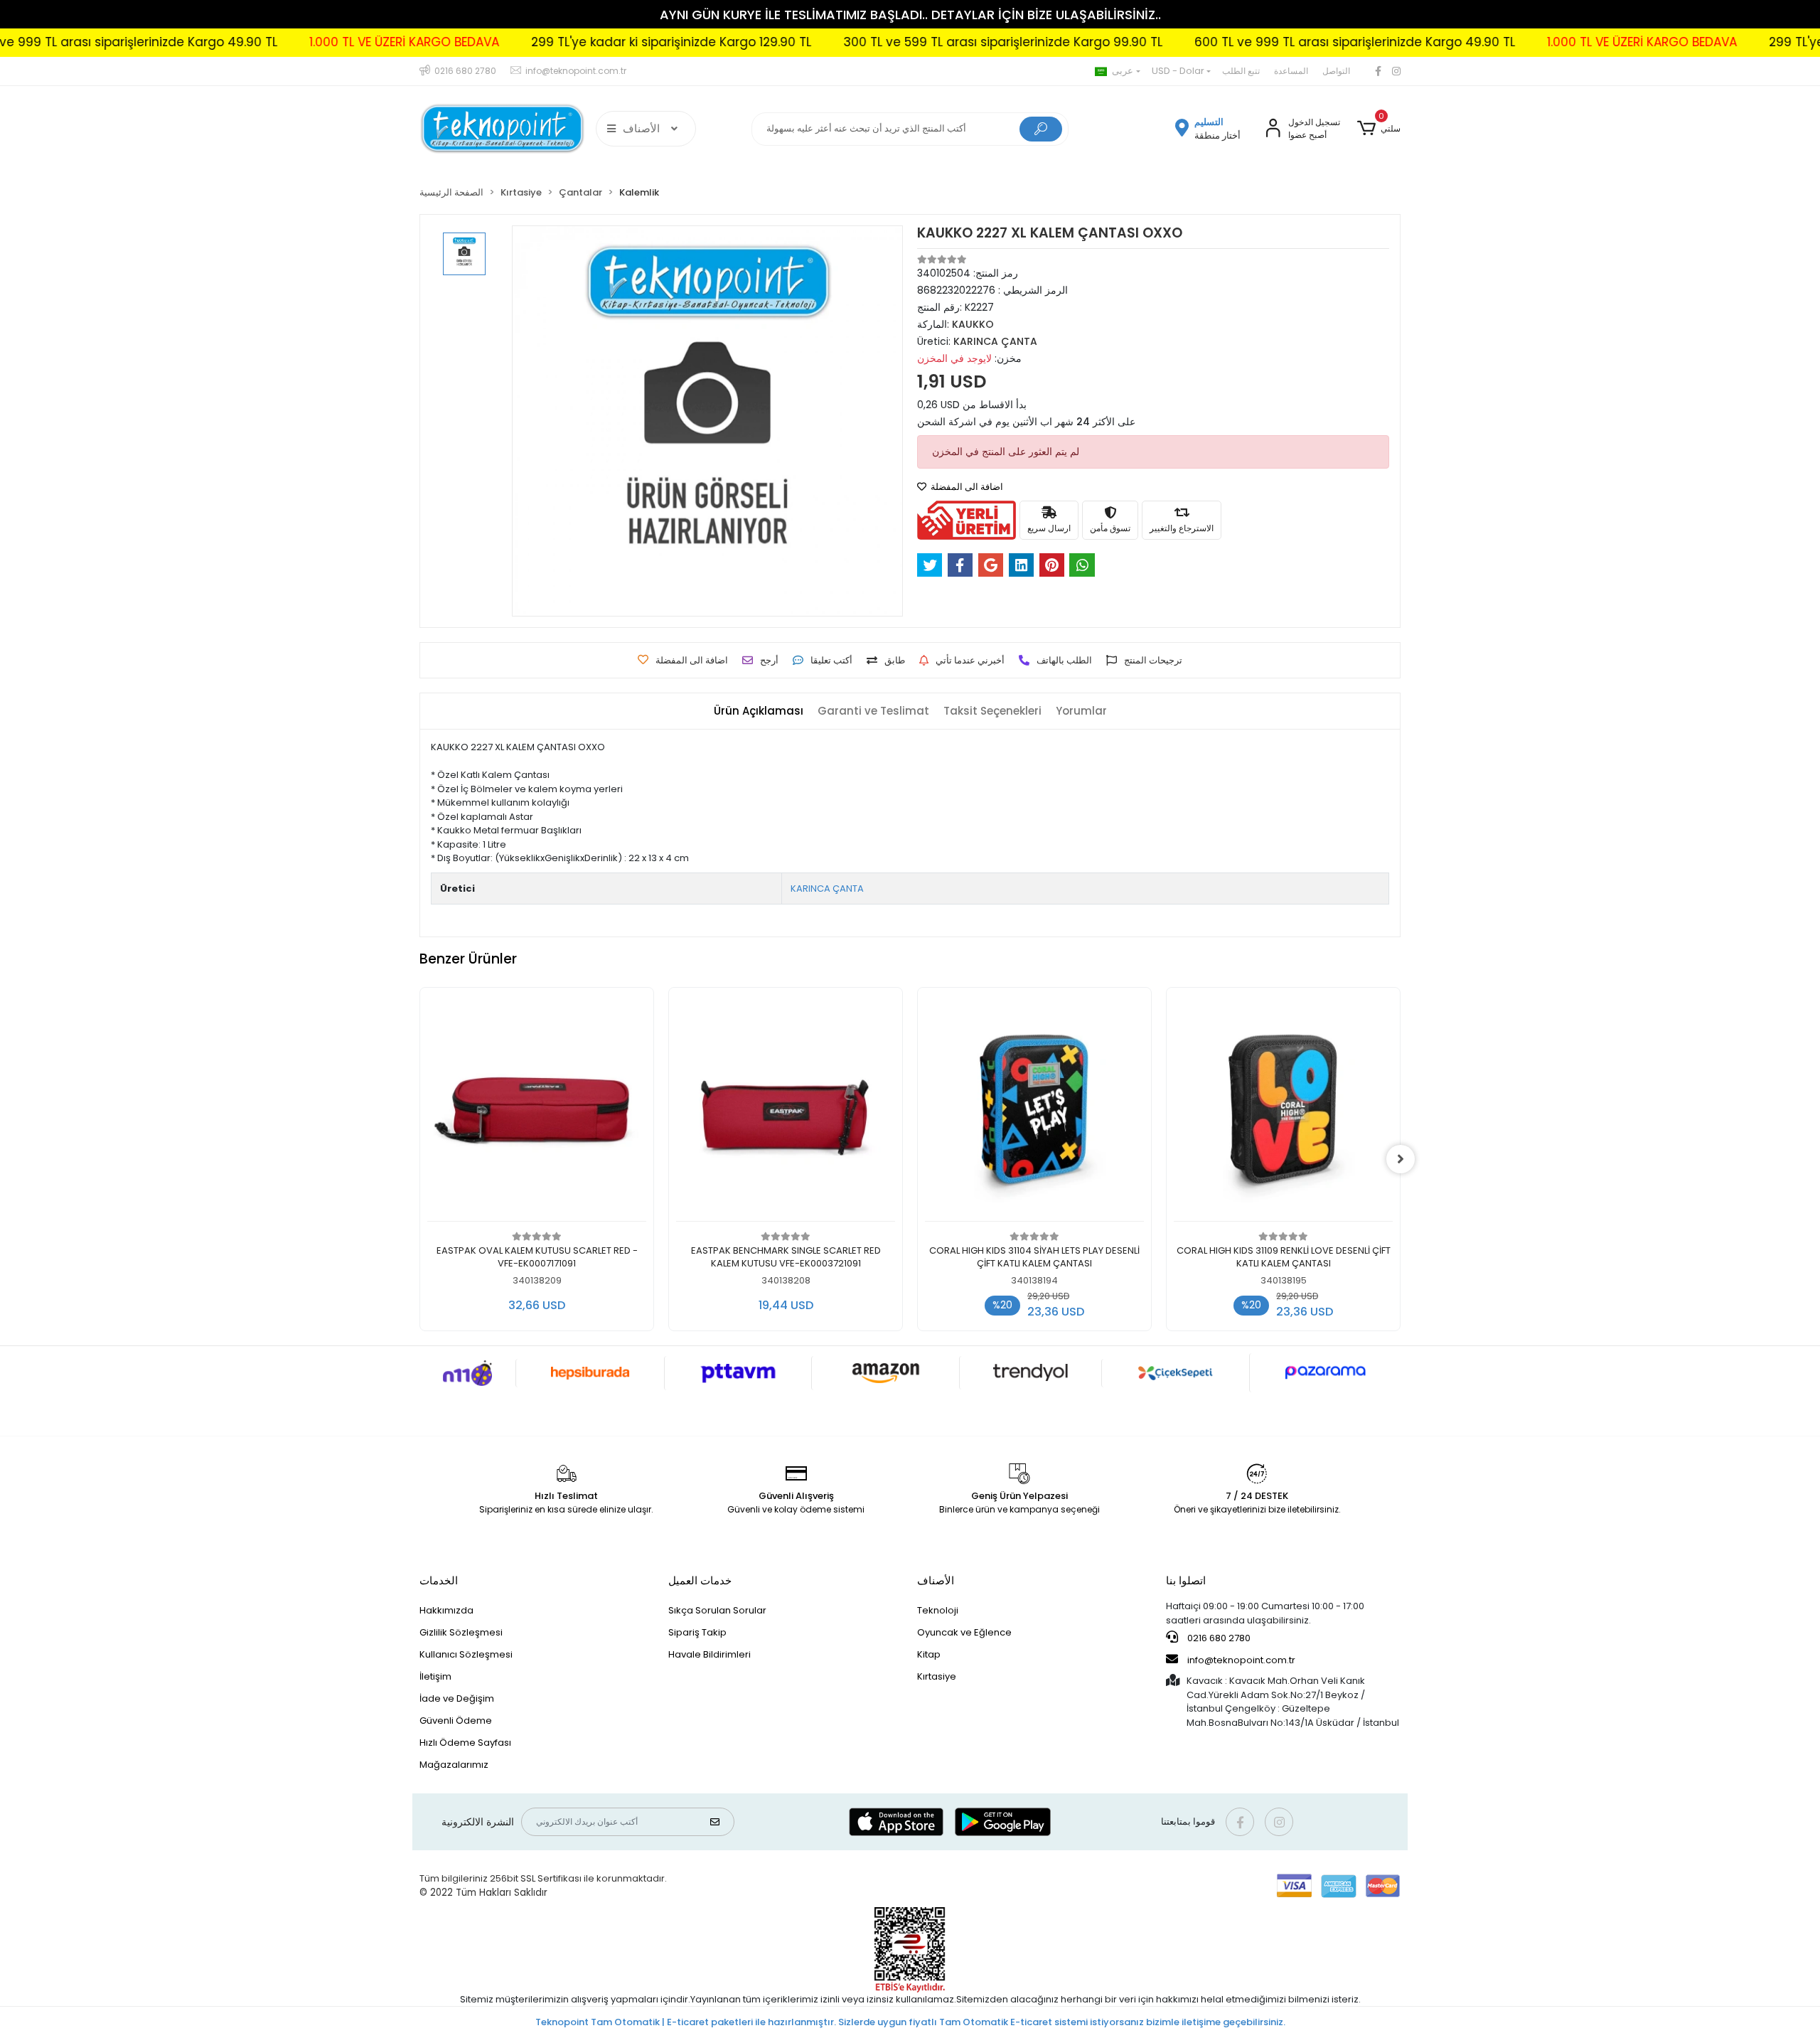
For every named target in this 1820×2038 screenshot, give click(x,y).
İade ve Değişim (457, 1698)
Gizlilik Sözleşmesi (461, 1632)
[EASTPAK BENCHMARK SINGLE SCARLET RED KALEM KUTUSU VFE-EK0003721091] (786, 1108)
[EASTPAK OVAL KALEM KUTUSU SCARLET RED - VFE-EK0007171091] (537, 1108)
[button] (1379, 129)
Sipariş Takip (697, 1632)
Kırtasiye (937, 1676)
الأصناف (936, 1580)
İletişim (435, 1676)
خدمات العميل (700, 1580)
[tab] (759, 711)
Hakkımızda (446, 1610)
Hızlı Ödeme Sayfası (465, 1743)
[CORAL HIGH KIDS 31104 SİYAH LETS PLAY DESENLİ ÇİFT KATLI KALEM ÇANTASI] (1034, 1108)
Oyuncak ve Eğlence (964, 1632)
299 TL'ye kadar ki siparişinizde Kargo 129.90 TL (546, 42)
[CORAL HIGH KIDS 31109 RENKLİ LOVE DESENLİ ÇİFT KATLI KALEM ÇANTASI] (1283, 1108)
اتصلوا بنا (1186, 1580)
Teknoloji (938, 1610)
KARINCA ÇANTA (827, 889)
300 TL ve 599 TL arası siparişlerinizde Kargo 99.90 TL (878, 42)
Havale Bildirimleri (710, 1654)
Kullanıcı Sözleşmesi (466, 1654)
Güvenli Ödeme (456, 1720)
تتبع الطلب (1241, 71)
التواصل (1336, 71)
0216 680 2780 (1218, 1638)
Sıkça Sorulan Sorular (717, 1610)
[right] (1401, 1159)
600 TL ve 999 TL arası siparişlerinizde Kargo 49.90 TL (1230, 42)
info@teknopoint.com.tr (1240, 1660)
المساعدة (1291, 71)
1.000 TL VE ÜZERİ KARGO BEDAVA (279, 42)
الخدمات (439, 1580)
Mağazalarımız (454, 1765)
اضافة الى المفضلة (966, 487)
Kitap (929, 1654)
